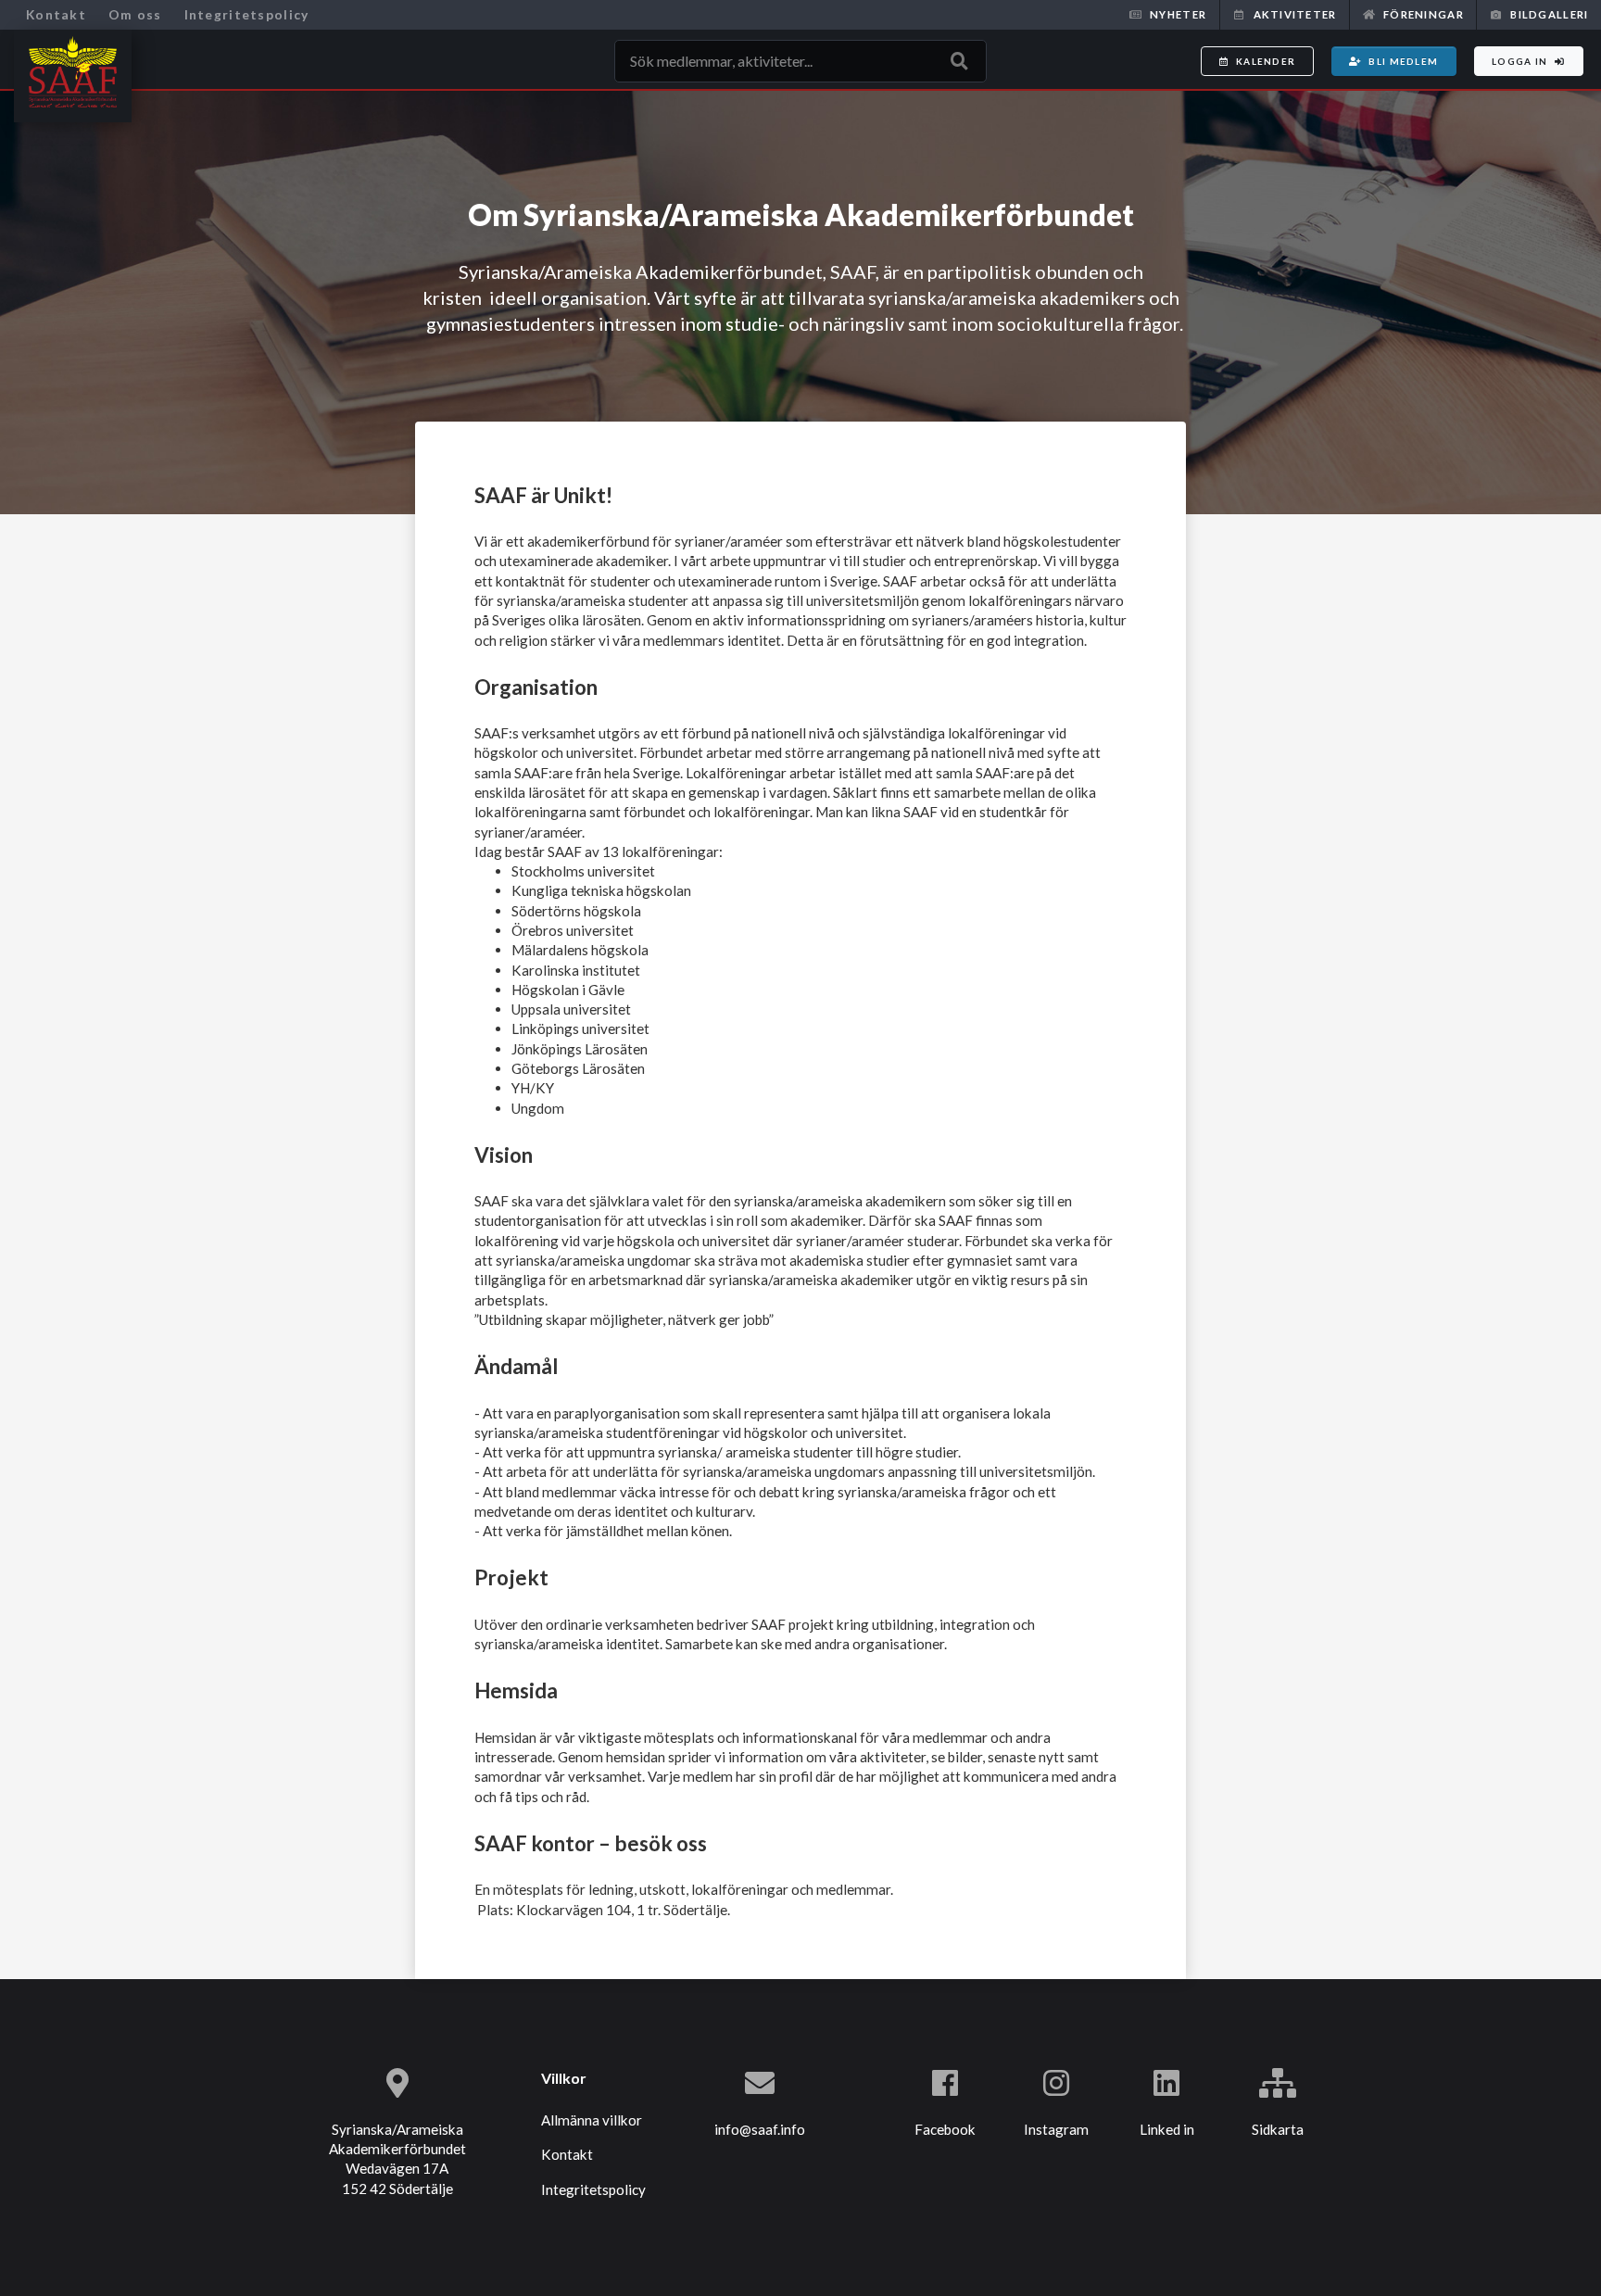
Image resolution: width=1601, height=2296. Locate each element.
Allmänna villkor (592, 2120)
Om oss (135, 14)
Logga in (1519, 61)
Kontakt (56, 14)
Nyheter (1178, 14)
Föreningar (1424, 14)
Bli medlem (1403, 61)
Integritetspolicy (247, 14)
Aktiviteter (1295, 14)
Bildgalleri (1549, 14)
